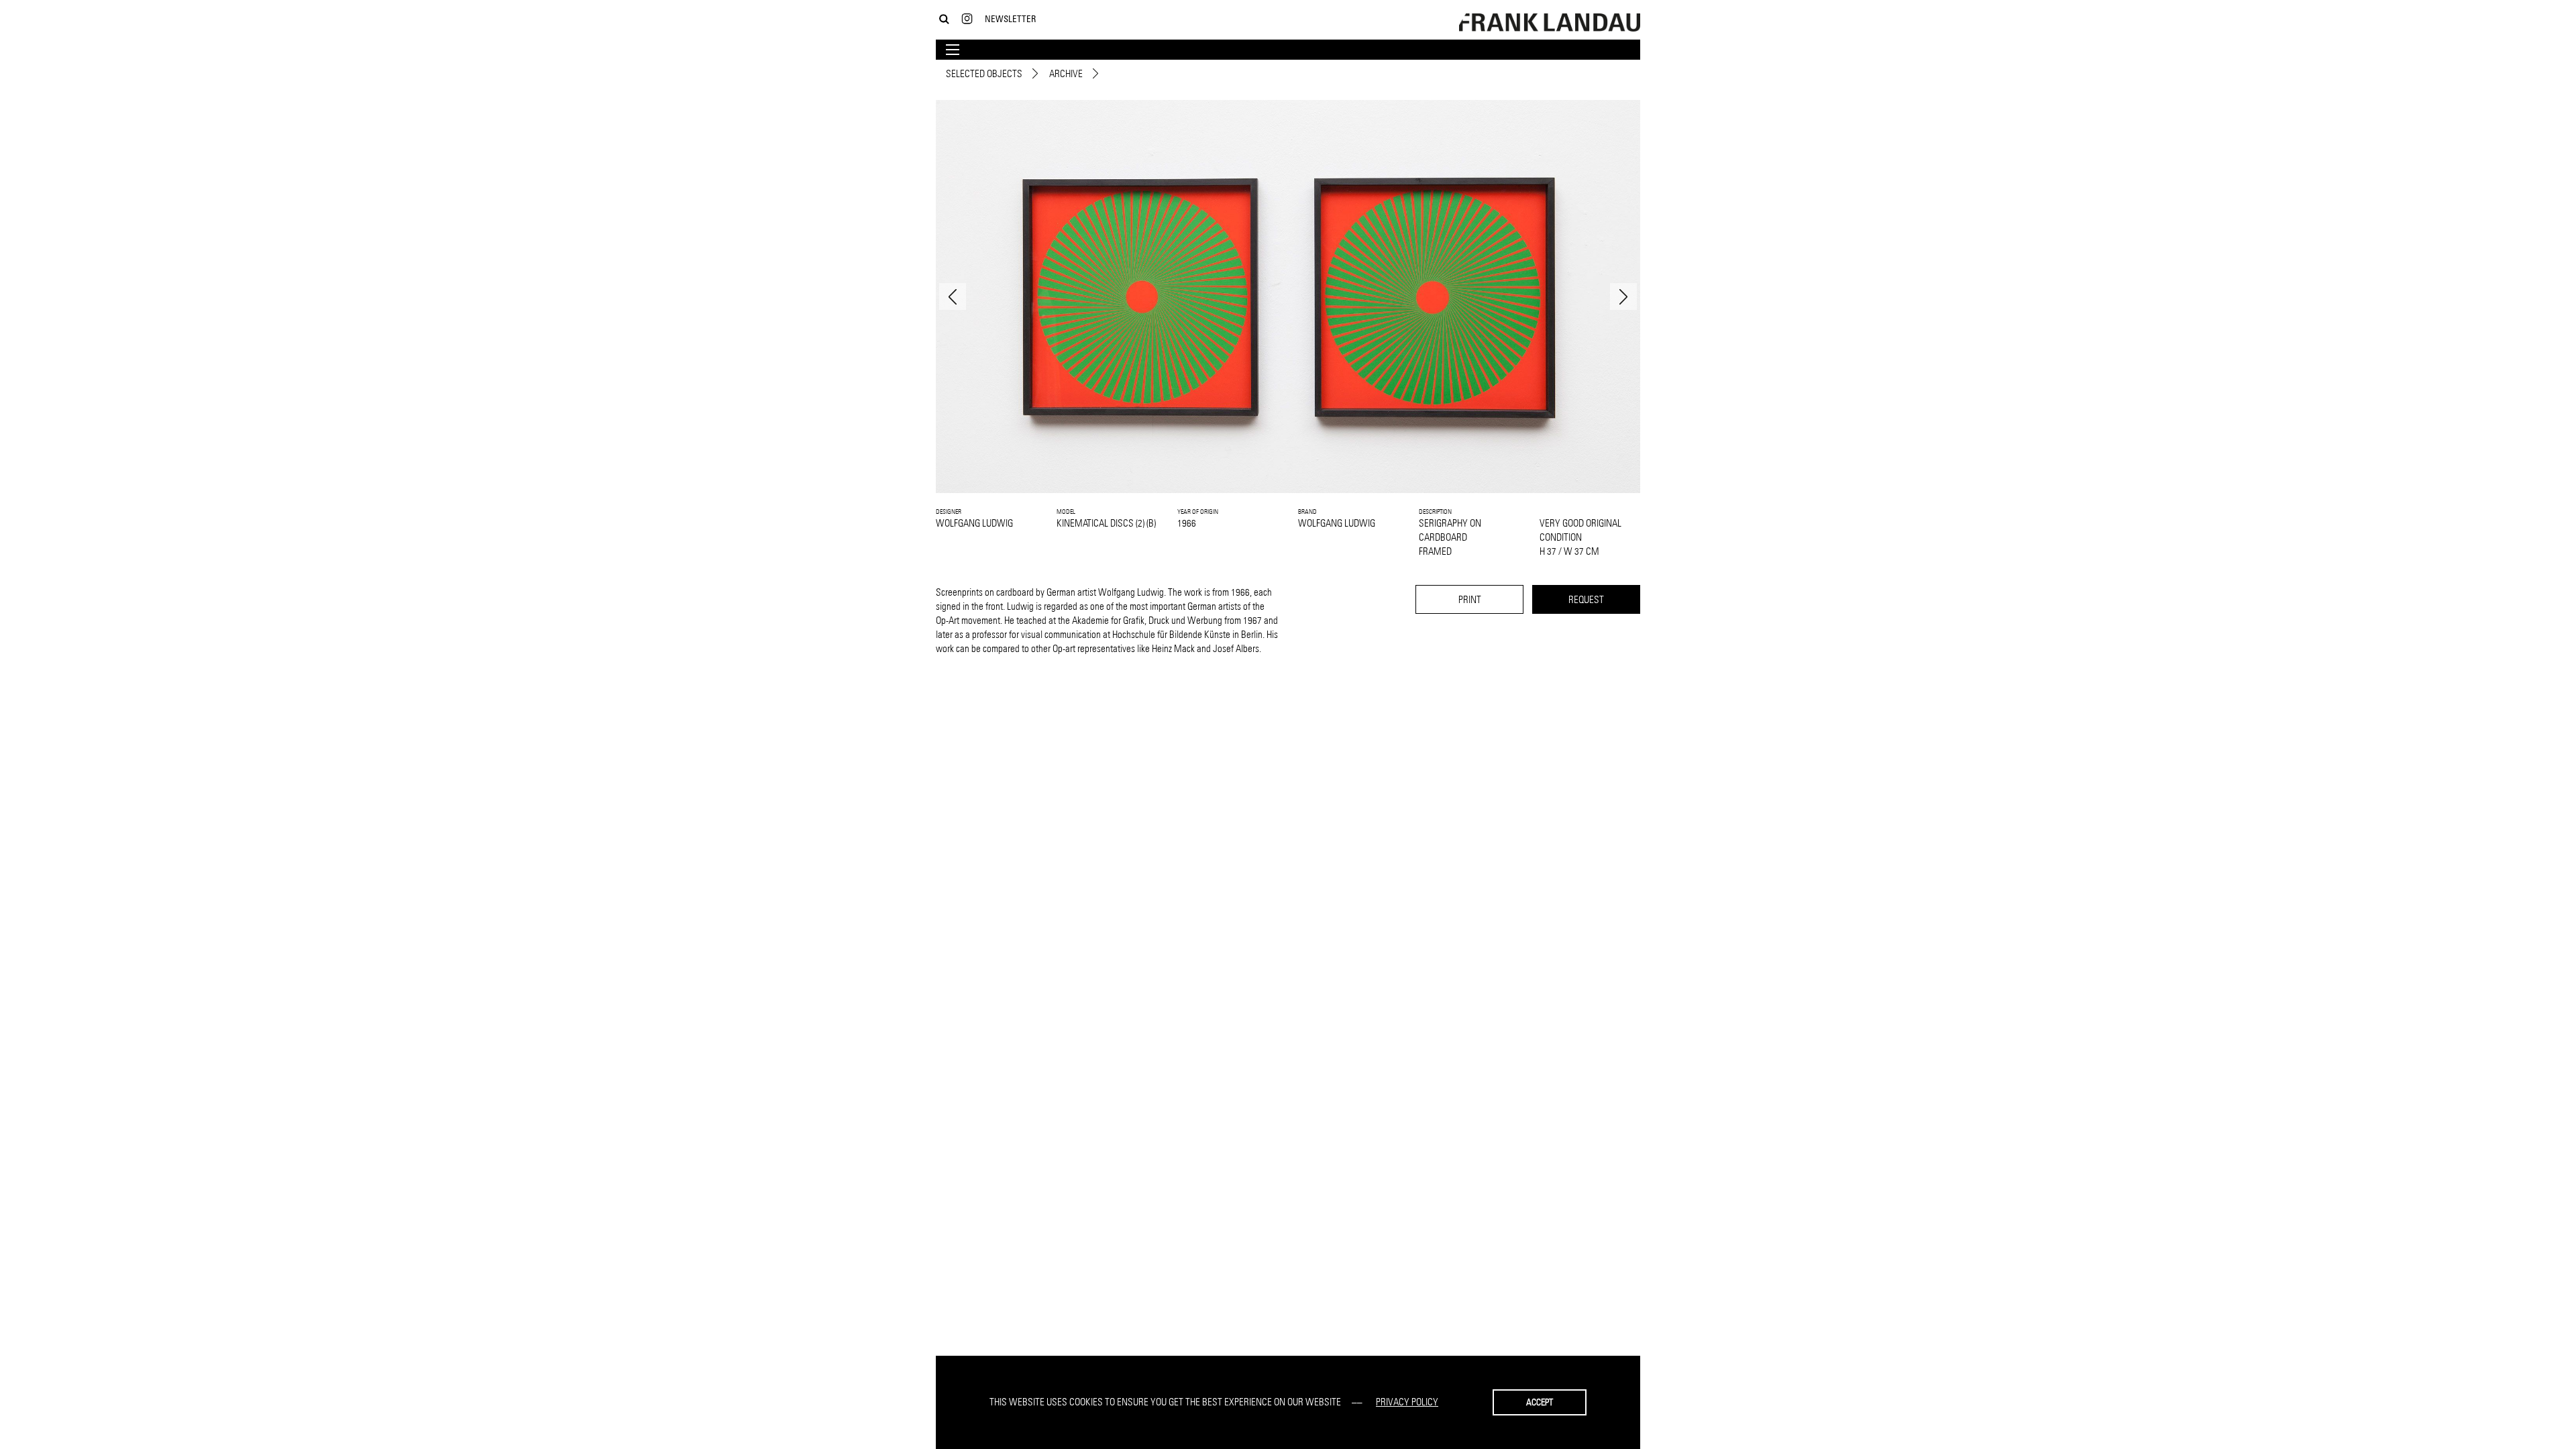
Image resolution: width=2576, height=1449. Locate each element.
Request (1586, 599)
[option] (1288, 297)
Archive (1066, 73)
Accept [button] (1540, 1402)
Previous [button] (953, 297)
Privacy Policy (1407, 1402)
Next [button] (1623, 297)
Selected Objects (984, 73)
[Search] (944, 19)
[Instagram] (967, 19)
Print (1470, 599)
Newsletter (1010, 18)
